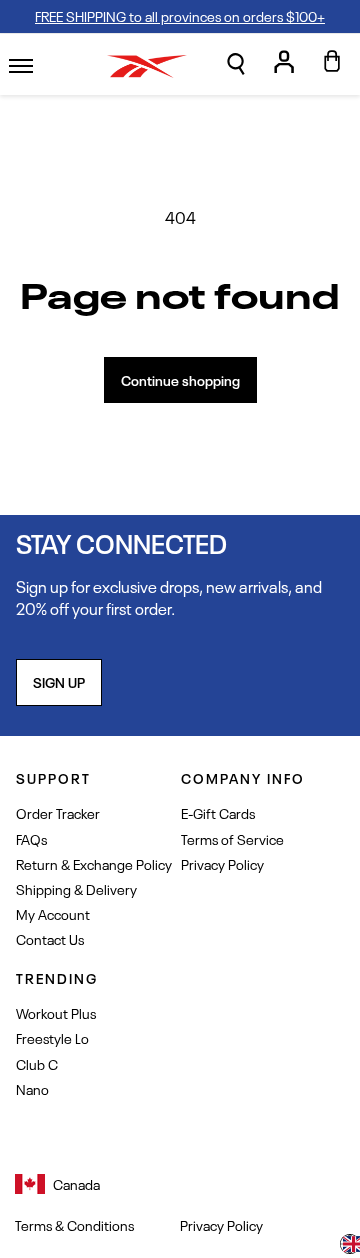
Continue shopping (180, 379)
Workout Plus (56, 1012)
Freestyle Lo (52, 1037)
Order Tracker (58, 812)
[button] (236, 64)
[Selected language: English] (350, 1246)
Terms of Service (232, 838)
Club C (37, 1063)
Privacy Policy (222, 863)
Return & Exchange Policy (94, 863)
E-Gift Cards (218, 812)
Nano (32, 1088)
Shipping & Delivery (76, 888)
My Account (53, 913)
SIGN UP (59, 681)
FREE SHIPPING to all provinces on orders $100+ (180, 15)
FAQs (31, 838)
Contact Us (50, 938)
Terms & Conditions (74, 1225)
